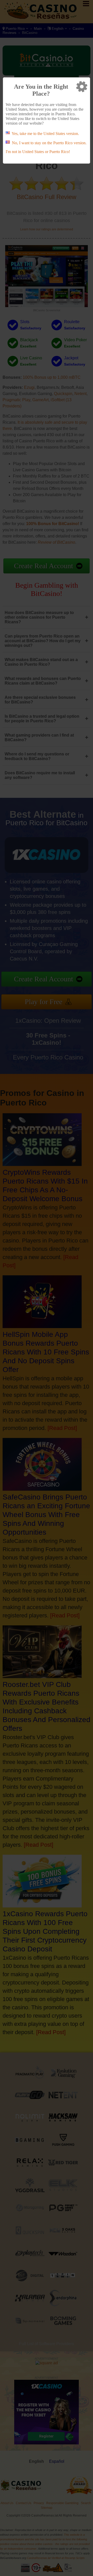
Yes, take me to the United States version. (45, 134)
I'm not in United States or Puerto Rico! (38, 152)
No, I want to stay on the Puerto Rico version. (49, 143)
